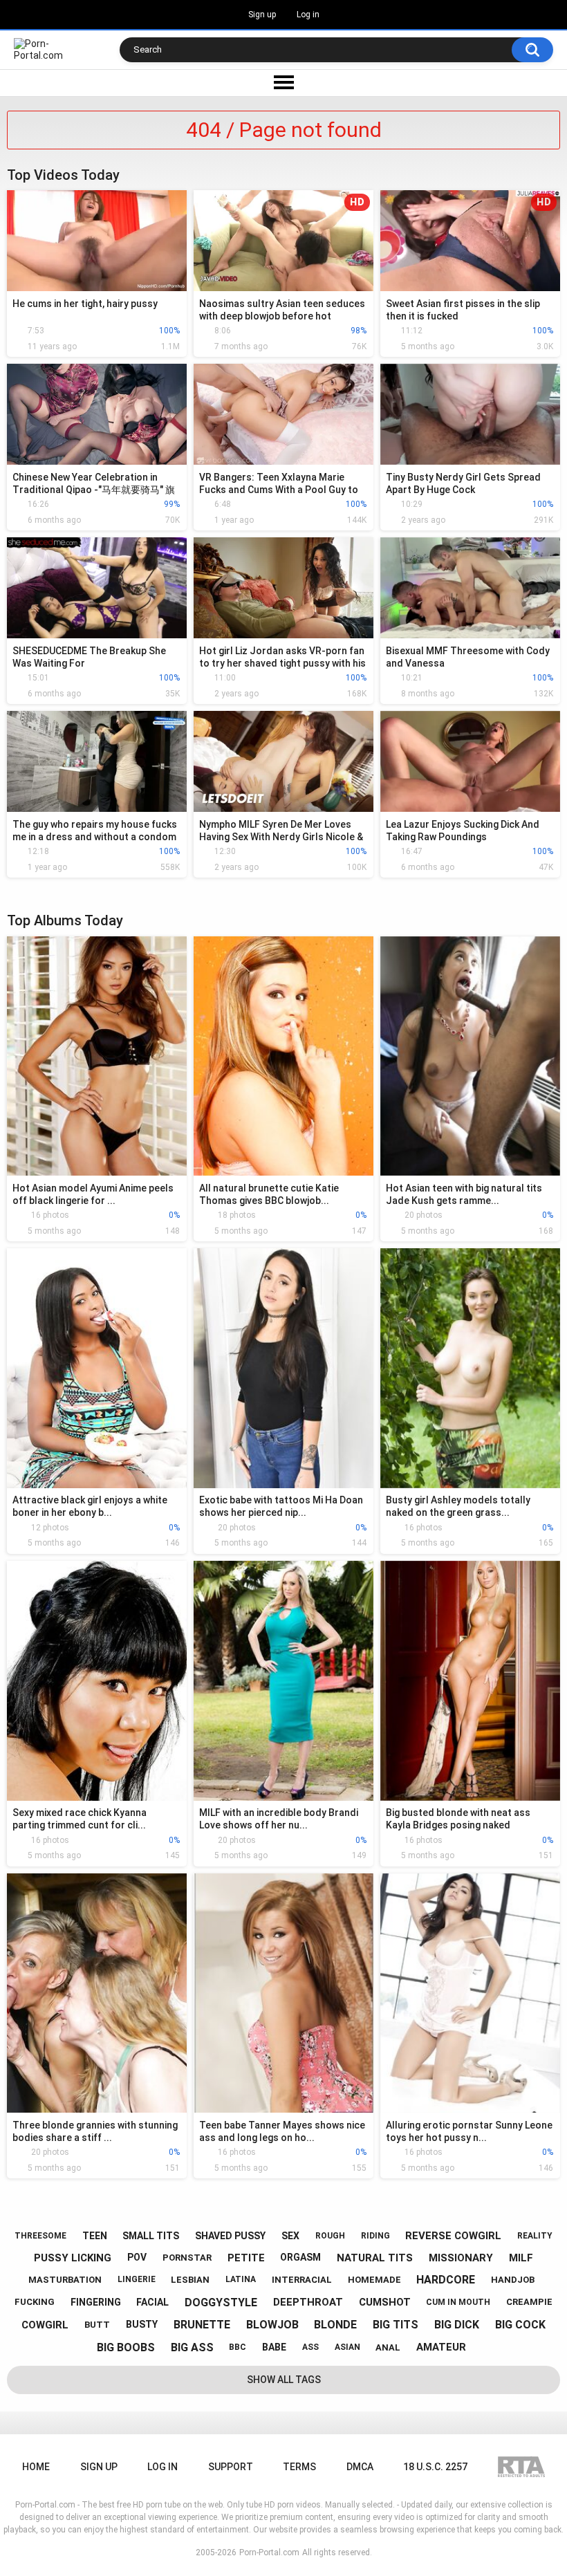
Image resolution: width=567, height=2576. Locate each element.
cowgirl (45, 2325)
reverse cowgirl (453, 2236)
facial (152, 2302)
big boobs (126, 2347)
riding (375, 2236)
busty (142, 2324)
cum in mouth (458, 2302)
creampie (529, 2302)
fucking (35, 2302)
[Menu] (283, 83)
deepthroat (308, 2302)
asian (347, 2347)
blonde (335, 2325)
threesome (40, 2236)
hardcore (446, 2280)
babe (274, 2347)
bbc (238, 2347)
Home (36, 2467)
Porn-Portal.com (269, 2552)
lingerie (137, 2279)
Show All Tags (284, 2380)
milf (521, 2258)
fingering (96, 2302)
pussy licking (73, 2258)
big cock (520, 2325)
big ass (192, 2347)
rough (330, 2236)
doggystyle (221, 2302)
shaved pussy (230, 2236)
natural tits (375, 2258)
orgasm (300, 2257)
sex (290, 2236)
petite (246, 2258)
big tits (396, 2325)
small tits (151, 2236)
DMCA (360, 2467)
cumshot (385, 2302)
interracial (302, 2280)
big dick (457, 2325)
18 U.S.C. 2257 (435, 2467)
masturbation (65, 2280)
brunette (202, 2325)
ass (310, 2347)
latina (241, 2279)
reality (535, 2236)
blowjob (272, 2325)
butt (97, 2325)
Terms (299, 2467)
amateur (441, 2347)
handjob (513, 2280)
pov (137, 2257)
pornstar (187, 2258)
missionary (461, 2258)
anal (388, 2347)
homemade (374, 2280)
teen (95, 2236)
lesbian (190, 2280)
